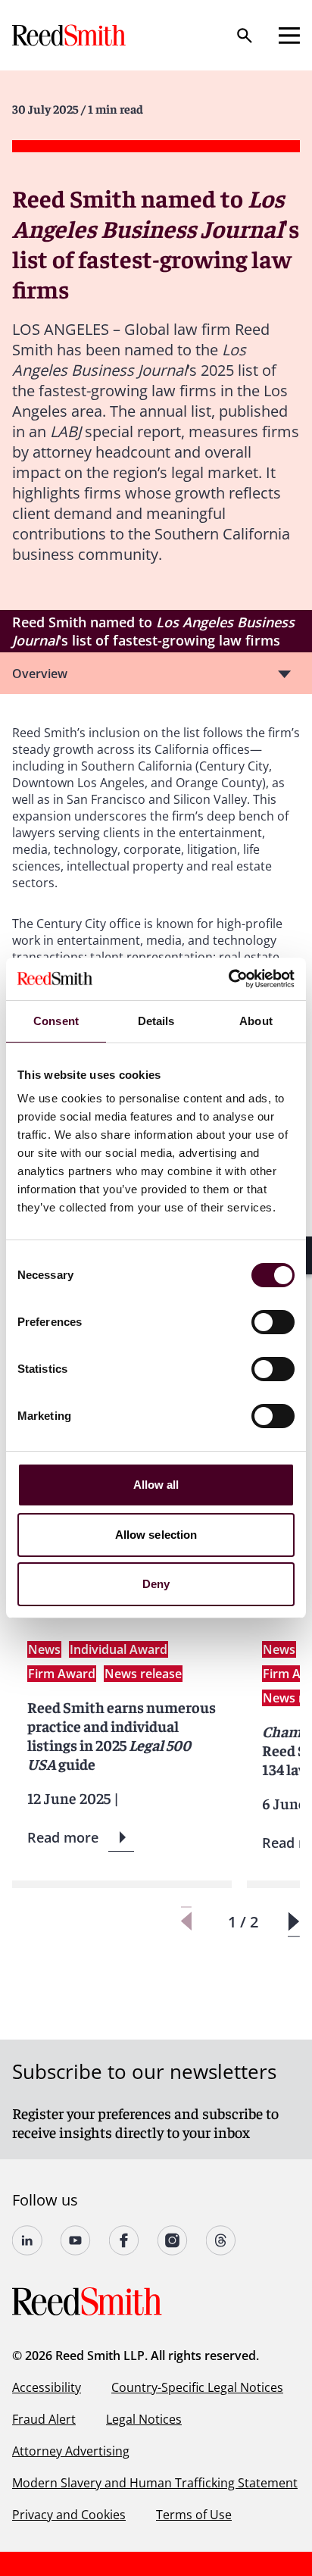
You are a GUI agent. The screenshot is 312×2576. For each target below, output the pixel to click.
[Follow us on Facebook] (124, 2240)
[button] (293, 1922)
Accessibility (47, 2387)
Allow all (156, 1485)
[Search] (245, 36)
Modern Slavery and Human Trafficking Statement (155, 2483)
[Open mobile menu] (289, 36)
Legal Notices (144, 2419)
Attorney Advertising (71, 2451)
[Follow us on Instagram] (173, 2240)
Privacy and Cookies (69, 2515)
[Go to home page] (70, 35)
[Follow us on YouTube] (76, 2240)
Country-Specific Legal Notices (197, 2387)
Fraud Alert (44, 2419)
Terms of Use (194, 2515)
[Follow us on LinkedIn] (27, 2240)
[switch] (273, 1322)
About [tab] (256, 1021)
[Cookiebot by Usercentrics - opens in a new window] (228, 979)
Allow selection (156, 1535)
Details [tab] (156, 1021)
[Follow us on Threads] (221, 2240)
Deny (156, 1584)
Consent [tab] (56, 1021)
